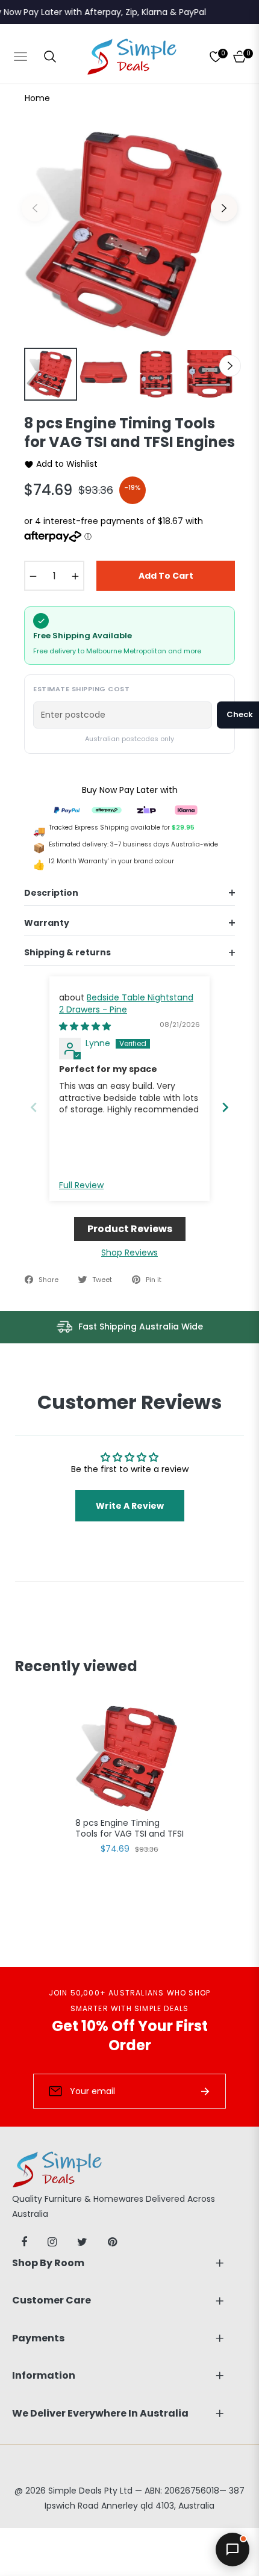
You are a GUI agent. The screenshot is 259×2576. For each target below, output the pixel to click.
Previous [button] (35, 208)
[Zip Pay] (146, 809)
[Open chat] (232, 2550)
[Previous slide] (34, 1107)
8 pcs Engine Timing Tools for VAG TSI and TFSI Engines (129, 1829)
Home (37, 98)
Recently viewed (76, 1666)
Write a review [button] (130, 1506)
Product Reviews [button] (130, 1229)
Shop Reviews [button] (129, 1253)
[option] (129, 234)
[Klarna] (186, 809)
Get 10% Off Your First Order (130, 2035)
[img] (85, 1026)
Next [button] (224, 208)
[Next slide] (225, 1107)
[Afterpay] (107, 809)
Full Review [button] (81, 1185)
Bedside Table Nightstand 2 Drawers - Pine (126, 1003)
